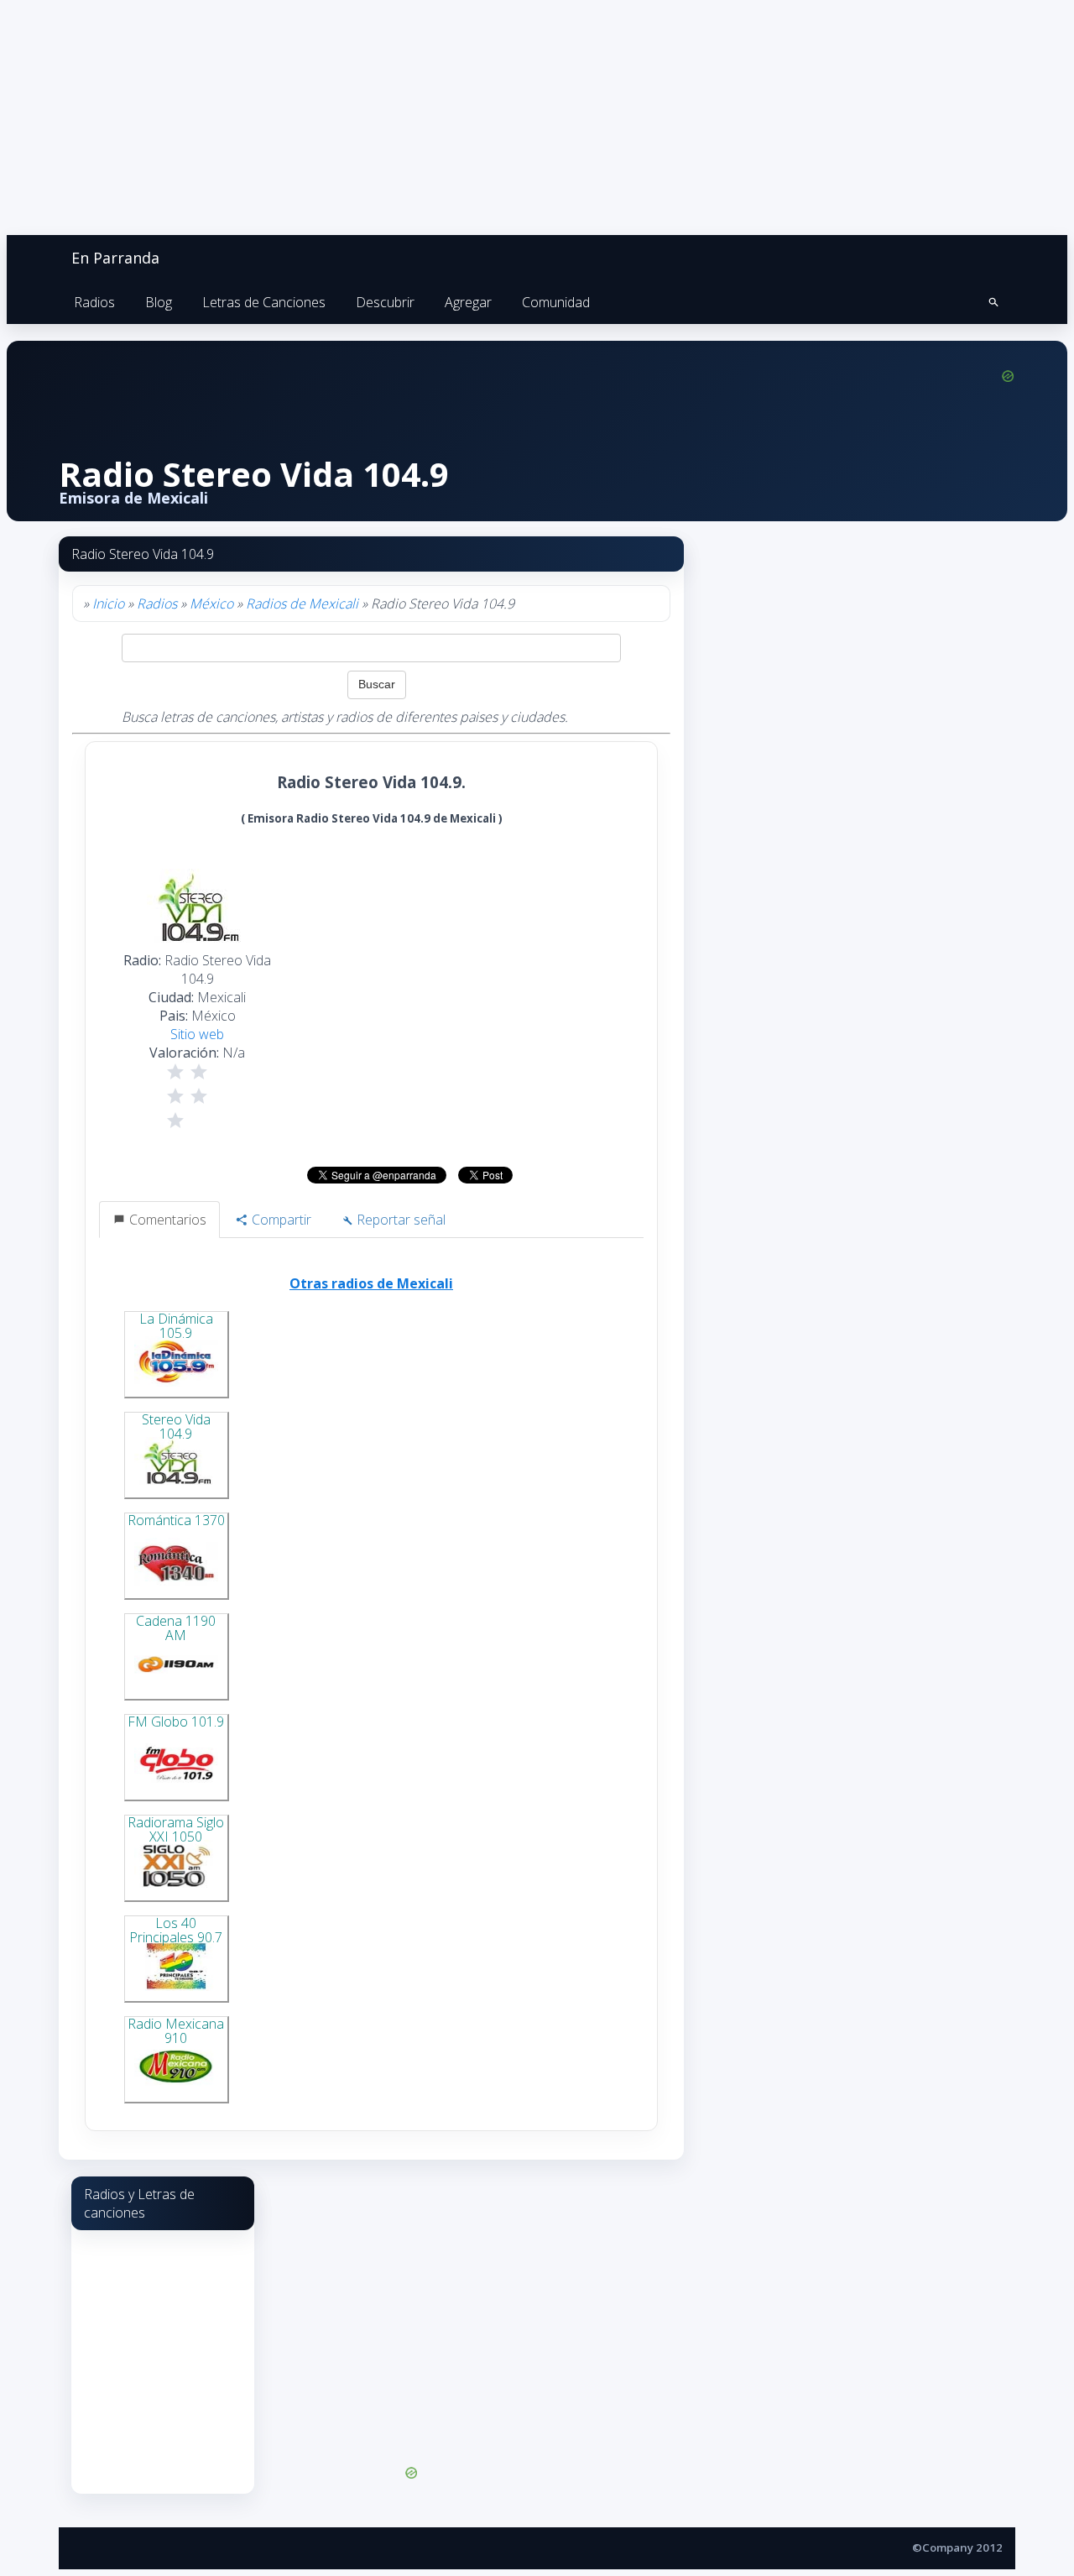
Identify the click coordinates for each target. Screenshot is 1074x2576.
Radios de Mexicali (302, 604)
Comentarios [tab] (166, 1220)
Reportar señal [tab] (399, 1220)
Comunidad (556, 302)
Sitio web (197, 1034)
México (211, 604)
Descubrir (385, 302)
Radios (94, 302)
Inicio (108, 604)
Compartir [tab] (280, 1220)
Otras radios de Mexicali (371, 1283)
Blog (159, 302)
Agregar (468, 302)
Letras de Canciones (264, 302)
